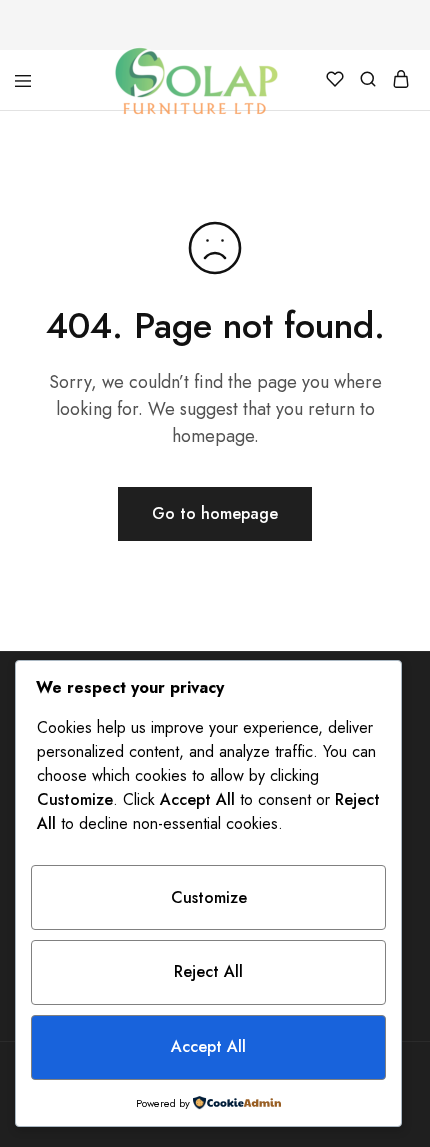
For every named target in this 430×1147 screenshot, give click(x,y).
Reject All (208, 971)
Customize (209, 897)
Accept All (208, 1046)
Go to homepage (215, 513)
